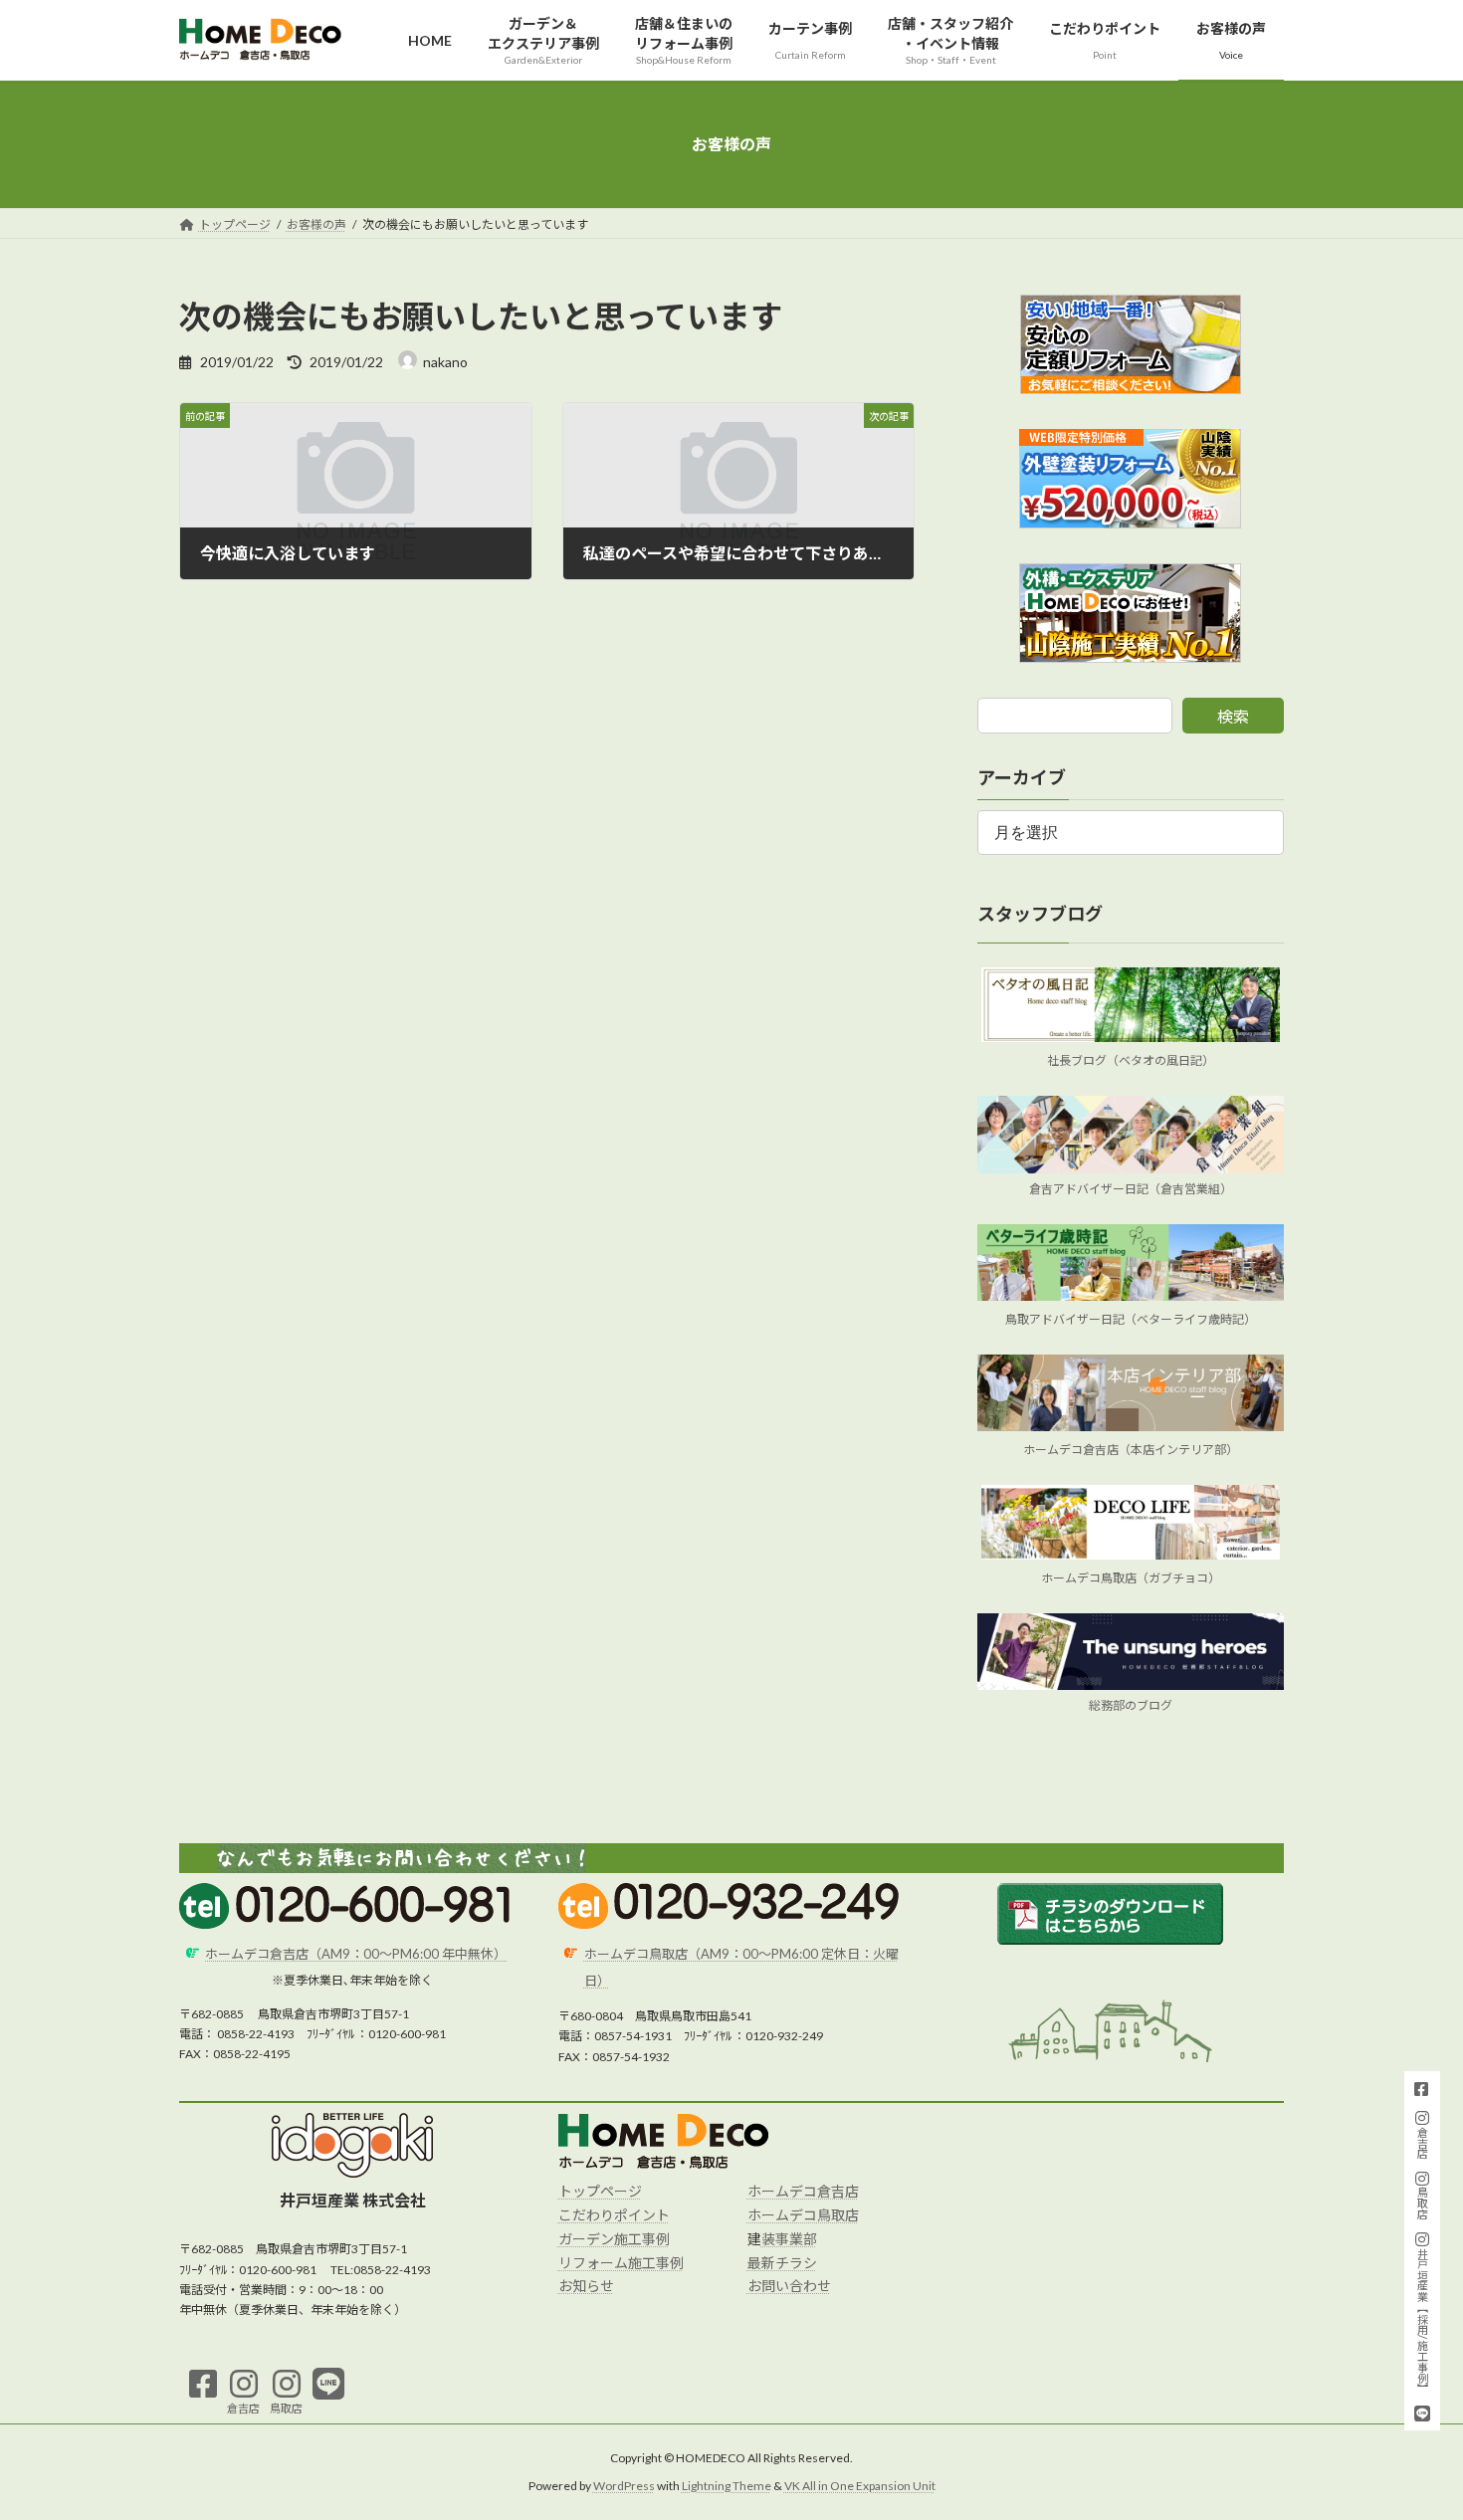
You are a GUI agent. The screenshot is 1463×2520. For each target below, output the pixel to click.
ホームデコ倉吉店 (803, 2191)
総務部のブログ (1131, 1706)
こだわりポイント (614, 2215)
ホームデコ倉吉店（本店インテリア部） (1131, 1450)
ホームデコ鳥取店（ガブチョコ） (1131, 1578)
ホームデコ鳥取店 (803, 2215)
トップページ (600, 2191)
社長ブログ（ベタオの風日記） (1131, 1061)
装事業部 (789, 2239)
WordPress (624, 2486)
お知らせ (586, 2286)
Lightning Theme (727, 2486)
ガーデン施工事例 (614, 2239)
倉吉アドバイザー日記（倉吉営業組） (1131, 1189)
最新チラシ (782, 2263)
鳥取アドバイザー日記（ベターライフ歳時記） (1131, 1319)
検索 (1233, 716)
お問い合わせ (789, 2286)
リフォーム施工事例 (621, 2263)
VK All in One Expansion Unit (860, 2486)
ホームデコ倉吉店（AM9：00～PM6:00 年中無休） (356, 1954)
